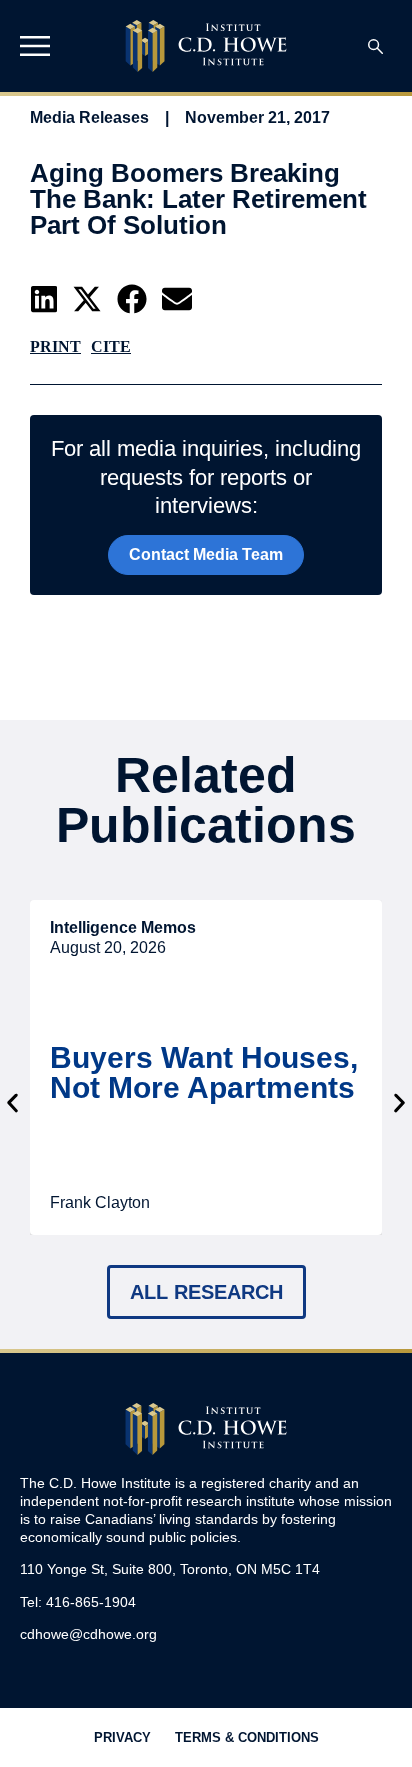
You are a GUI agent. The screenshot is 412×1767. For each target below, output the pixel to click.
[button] (44, 299)
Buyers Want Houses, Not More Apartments (204, 1072)
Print (55, 346)
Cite (111, 346)
